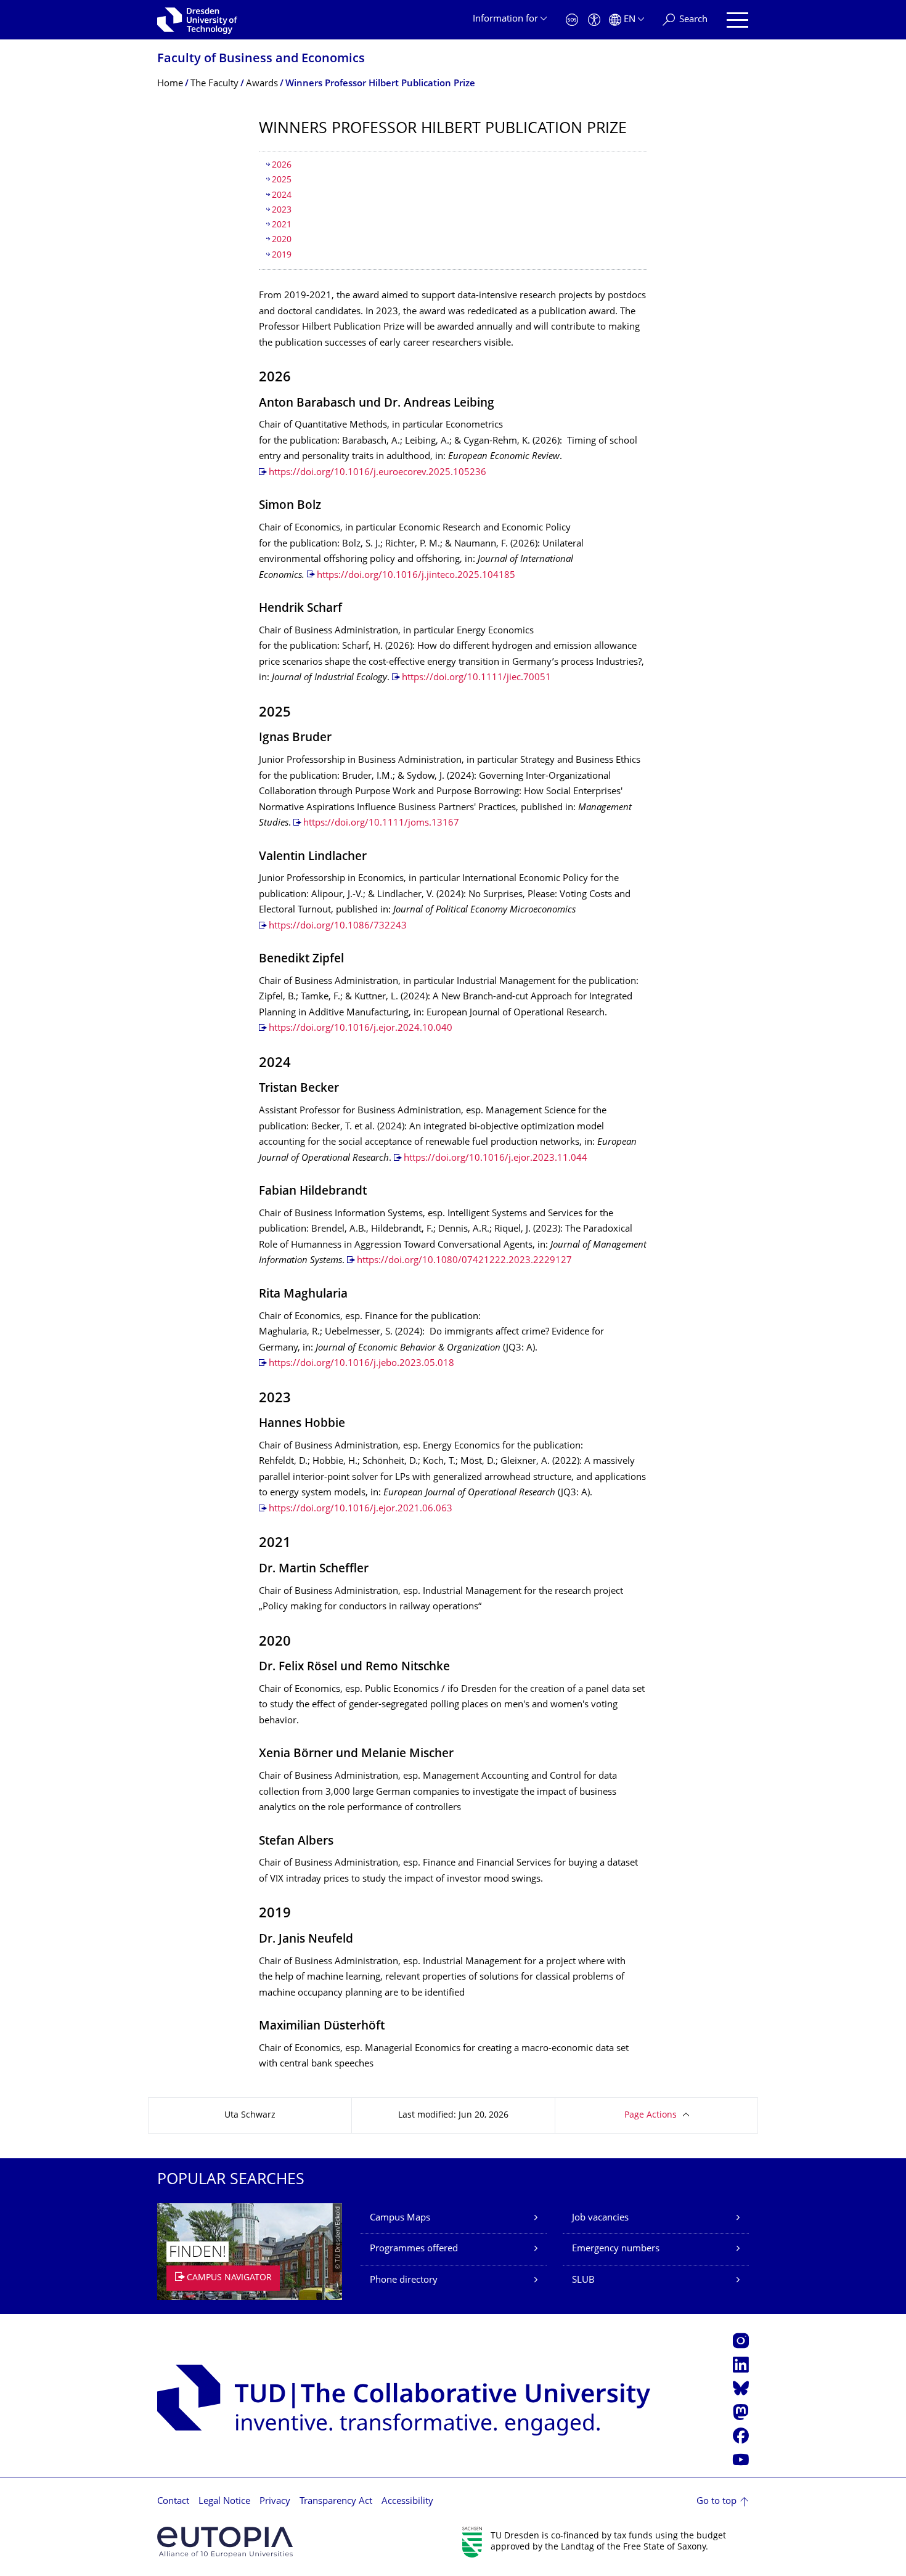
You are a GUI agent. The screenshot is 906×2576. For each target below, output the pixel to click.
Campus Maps (400, 2218)
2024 (282, 196)
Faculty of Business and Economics (261, 59)
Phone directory (404, 2281)
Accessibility (407, 2502)
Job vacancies (600, 2218)
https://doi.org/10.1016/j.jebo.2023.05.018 (361, 1364)
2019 (282, 255)
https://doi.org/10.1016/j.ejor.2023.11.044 (496, 1159)
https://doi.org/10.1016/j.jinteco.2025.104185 (416, 576)
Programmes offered (414, 2249)
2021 (282, 225)
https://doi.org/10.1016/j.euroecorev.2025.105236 (377, 473)
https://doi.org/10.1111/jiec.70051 (476, 678)
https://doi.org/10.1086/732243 (338, 926)
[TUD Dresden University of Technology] (197, 20)
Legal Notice (224, 2502)
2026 (282, 165)
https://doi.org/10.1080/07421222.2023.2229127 (466, 1261)
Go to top (716, 2502)
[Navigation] (737, 20)
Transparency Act (336, 2502)
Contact (173, 2502)
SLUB (583, 2281)
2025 (282, 180)
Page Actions (651, 2115)
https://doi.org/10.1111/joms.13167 (381, 823)
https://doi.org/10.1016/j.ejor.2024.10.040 (361, 1029)
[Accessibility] (594, 20)
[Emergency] (572, 20)
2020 (282, 240)
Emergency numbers (616, 2249)
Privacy (275, 2502)
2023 (282, 210)
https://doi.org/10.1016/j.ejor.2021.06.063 (361, 1509)
